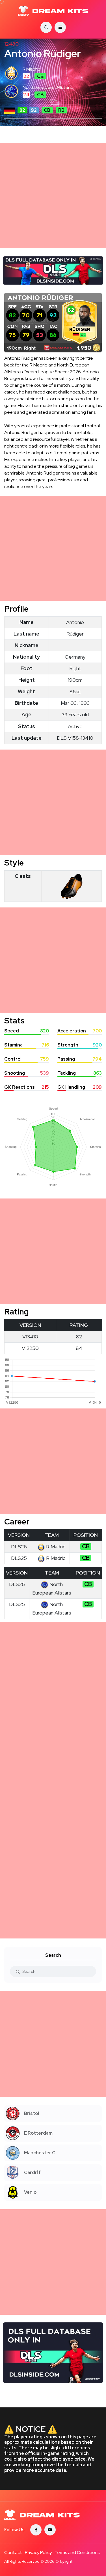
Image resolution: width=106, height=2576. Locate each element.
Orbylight (64, 2561)
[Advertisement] (53, 195)
